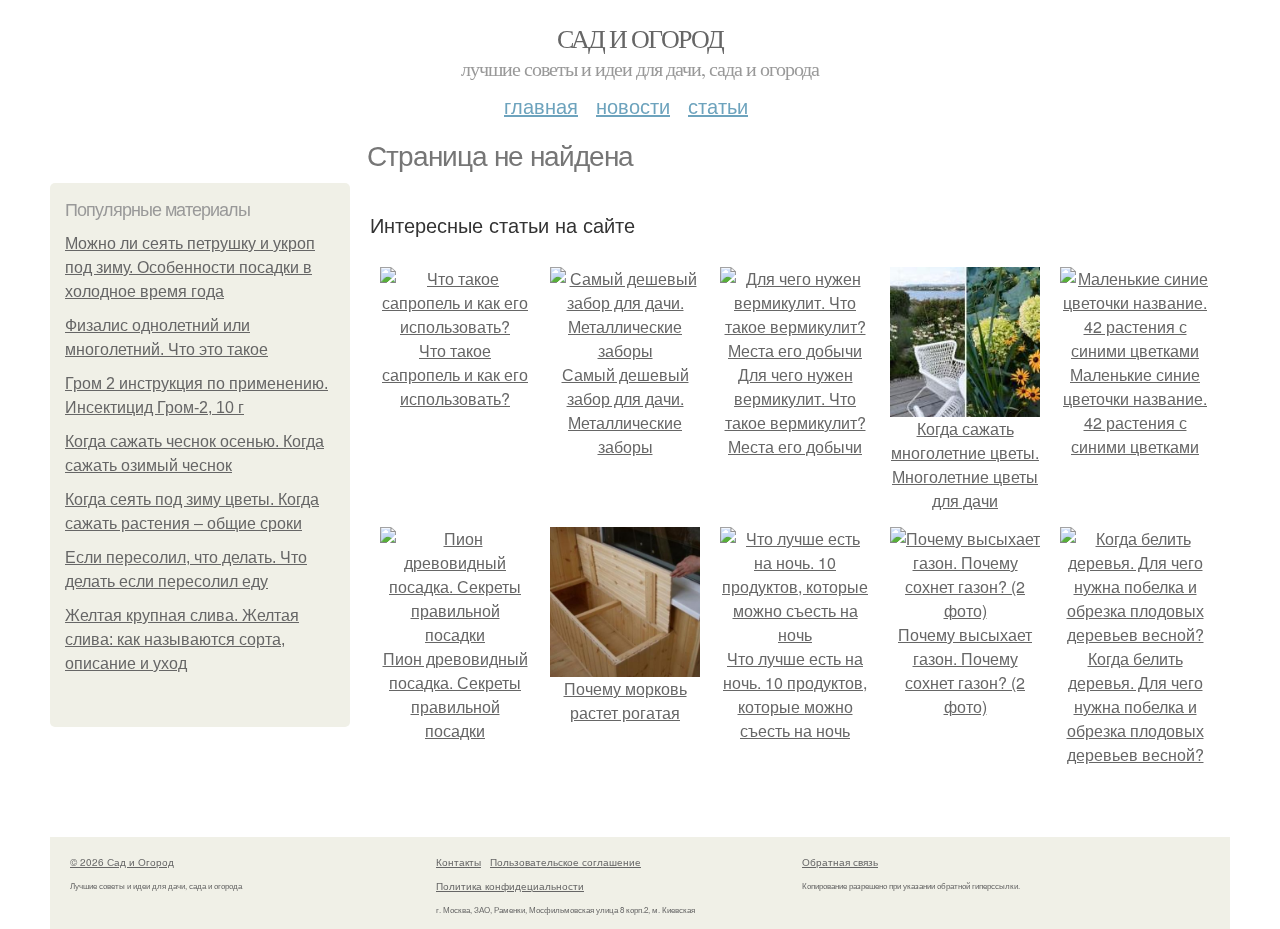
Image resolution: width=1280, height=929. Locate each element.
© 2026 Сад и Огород (122, 862)
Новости (633, 105)
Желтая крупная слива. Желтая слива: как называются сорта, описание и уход (182, 639)
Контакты (458, 862)
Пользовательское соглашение (565, 862)
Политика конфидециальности (510, 886)
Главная (541, 105)
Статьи (718, 105)
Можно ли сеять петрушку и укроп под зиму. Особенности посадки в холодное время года (190, 267)
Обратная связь (840, 862)
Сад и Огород (640, 38)
